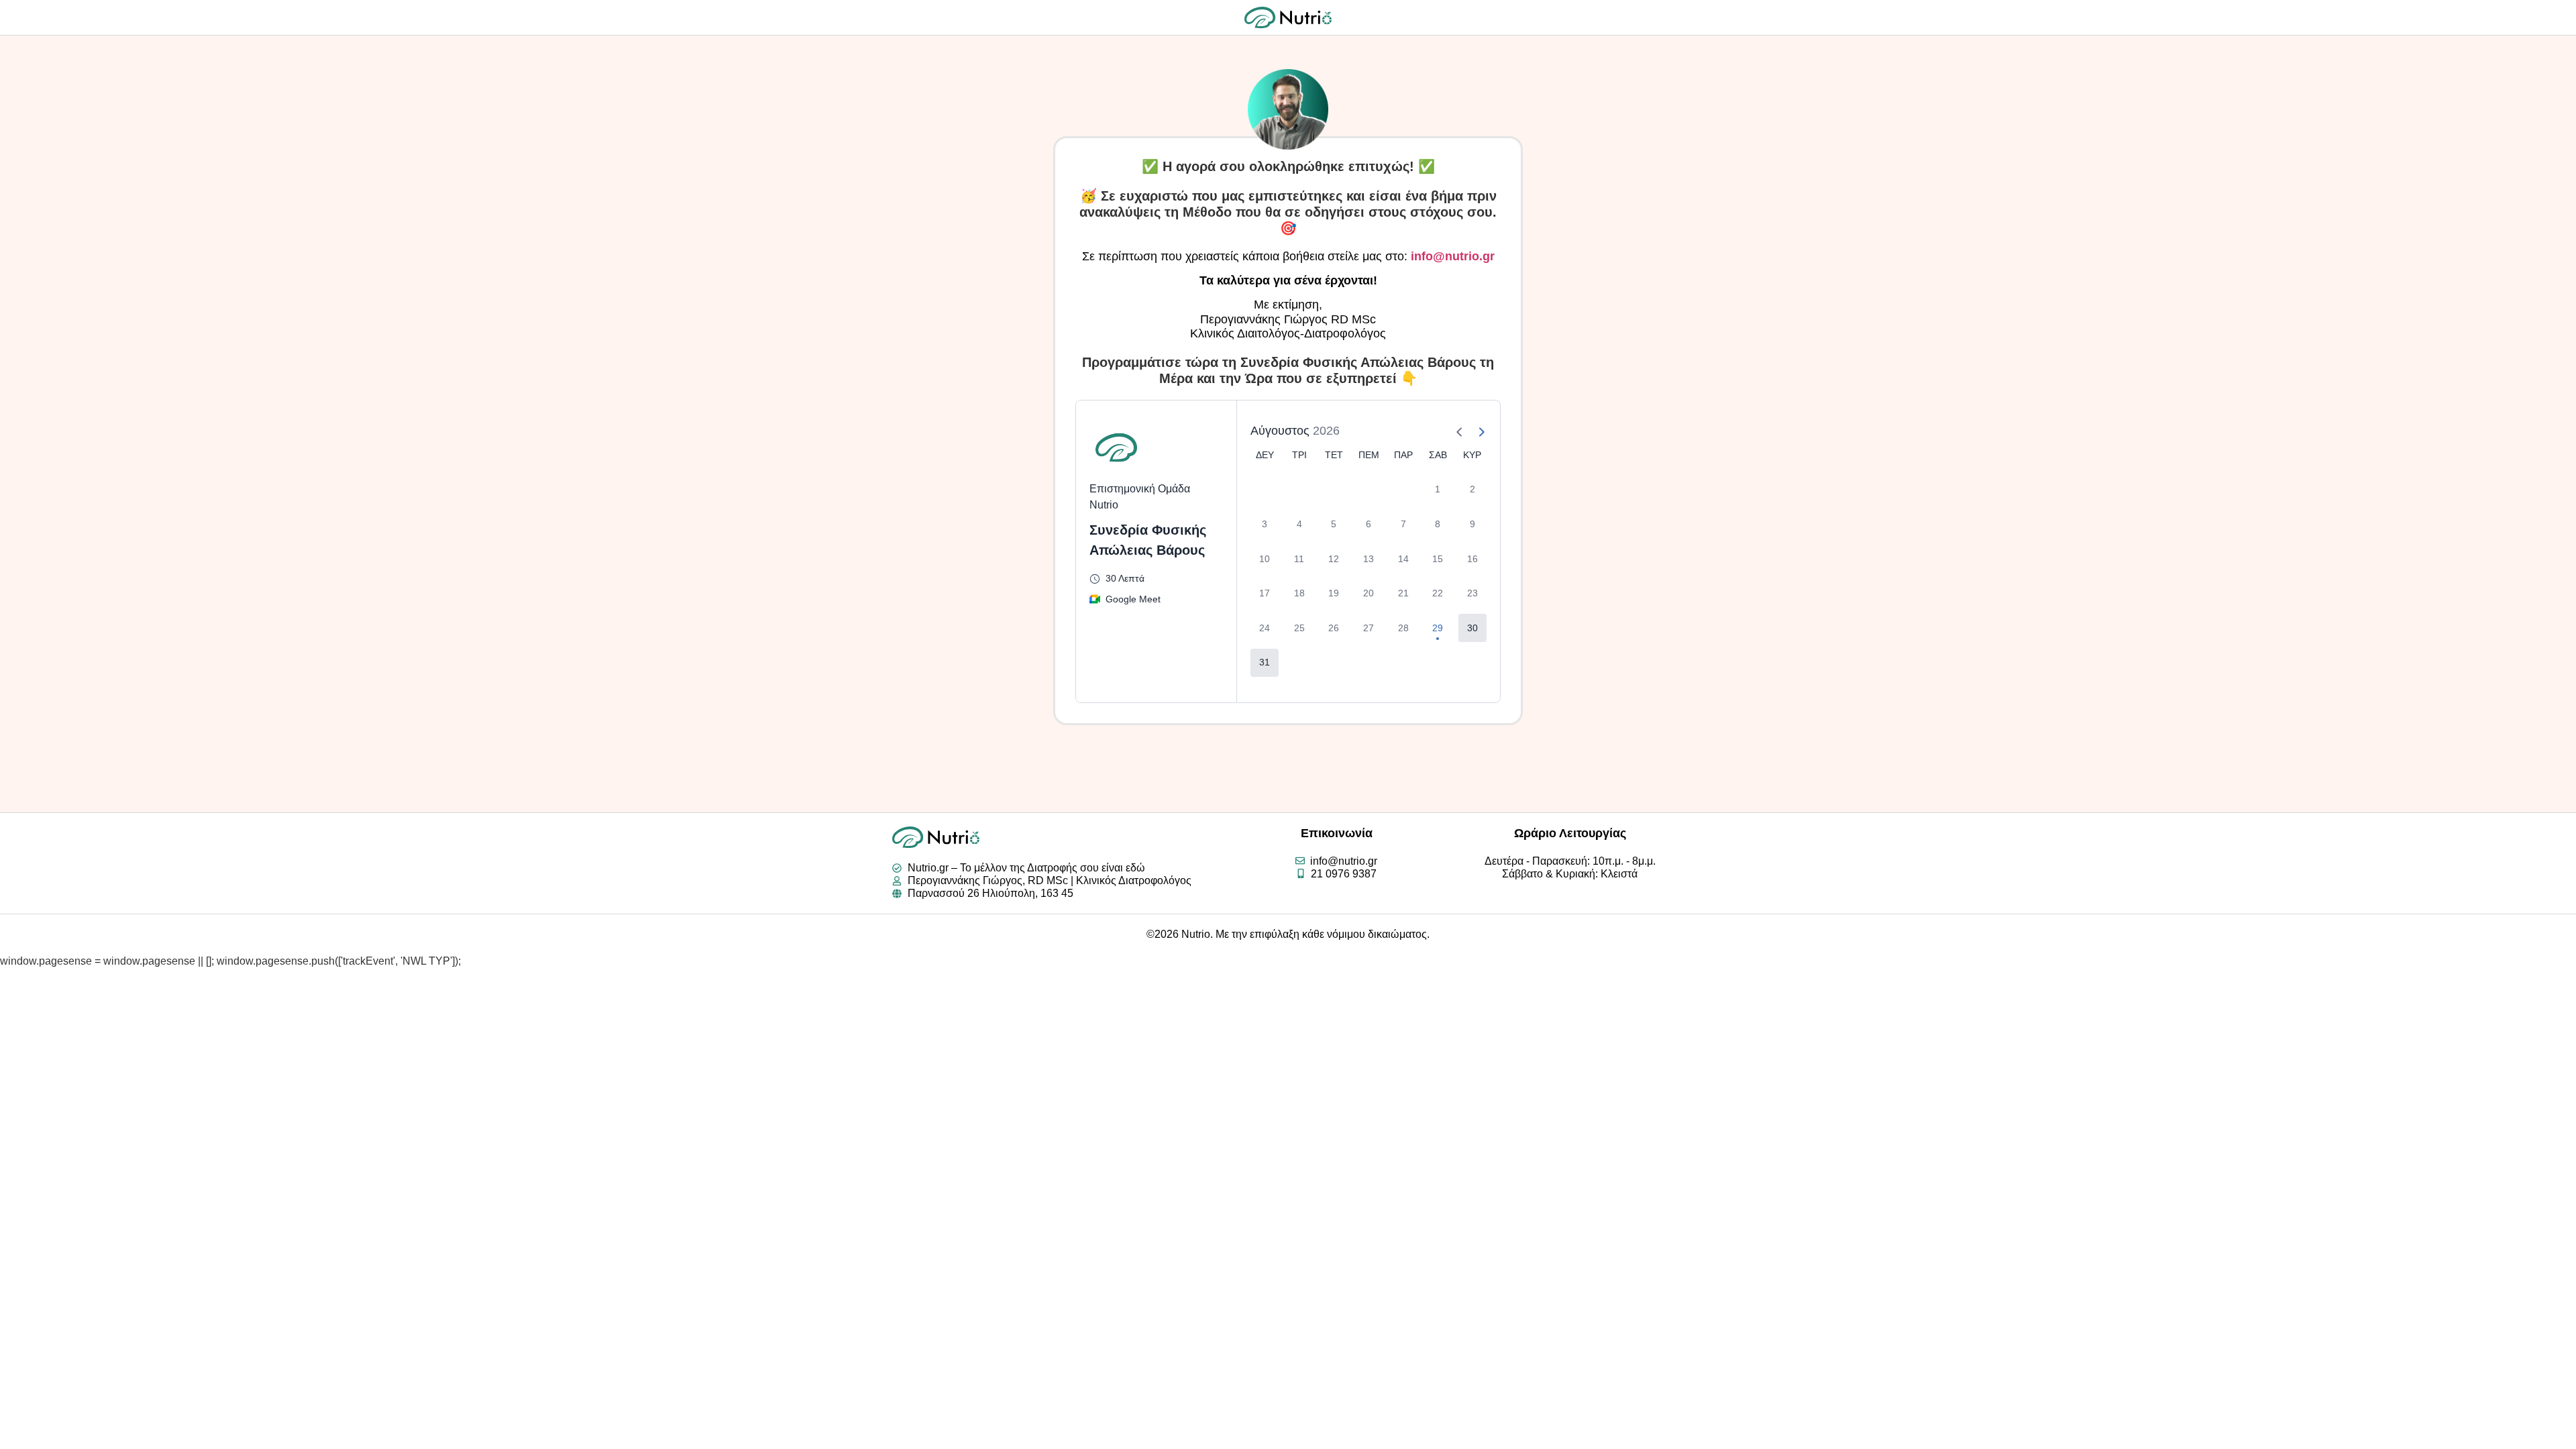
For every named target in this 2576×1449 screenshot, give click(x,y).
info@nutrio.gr (1453, 256)
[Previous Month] (1454, 431)
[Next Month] (1476, 431)
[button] (1472, 628)
